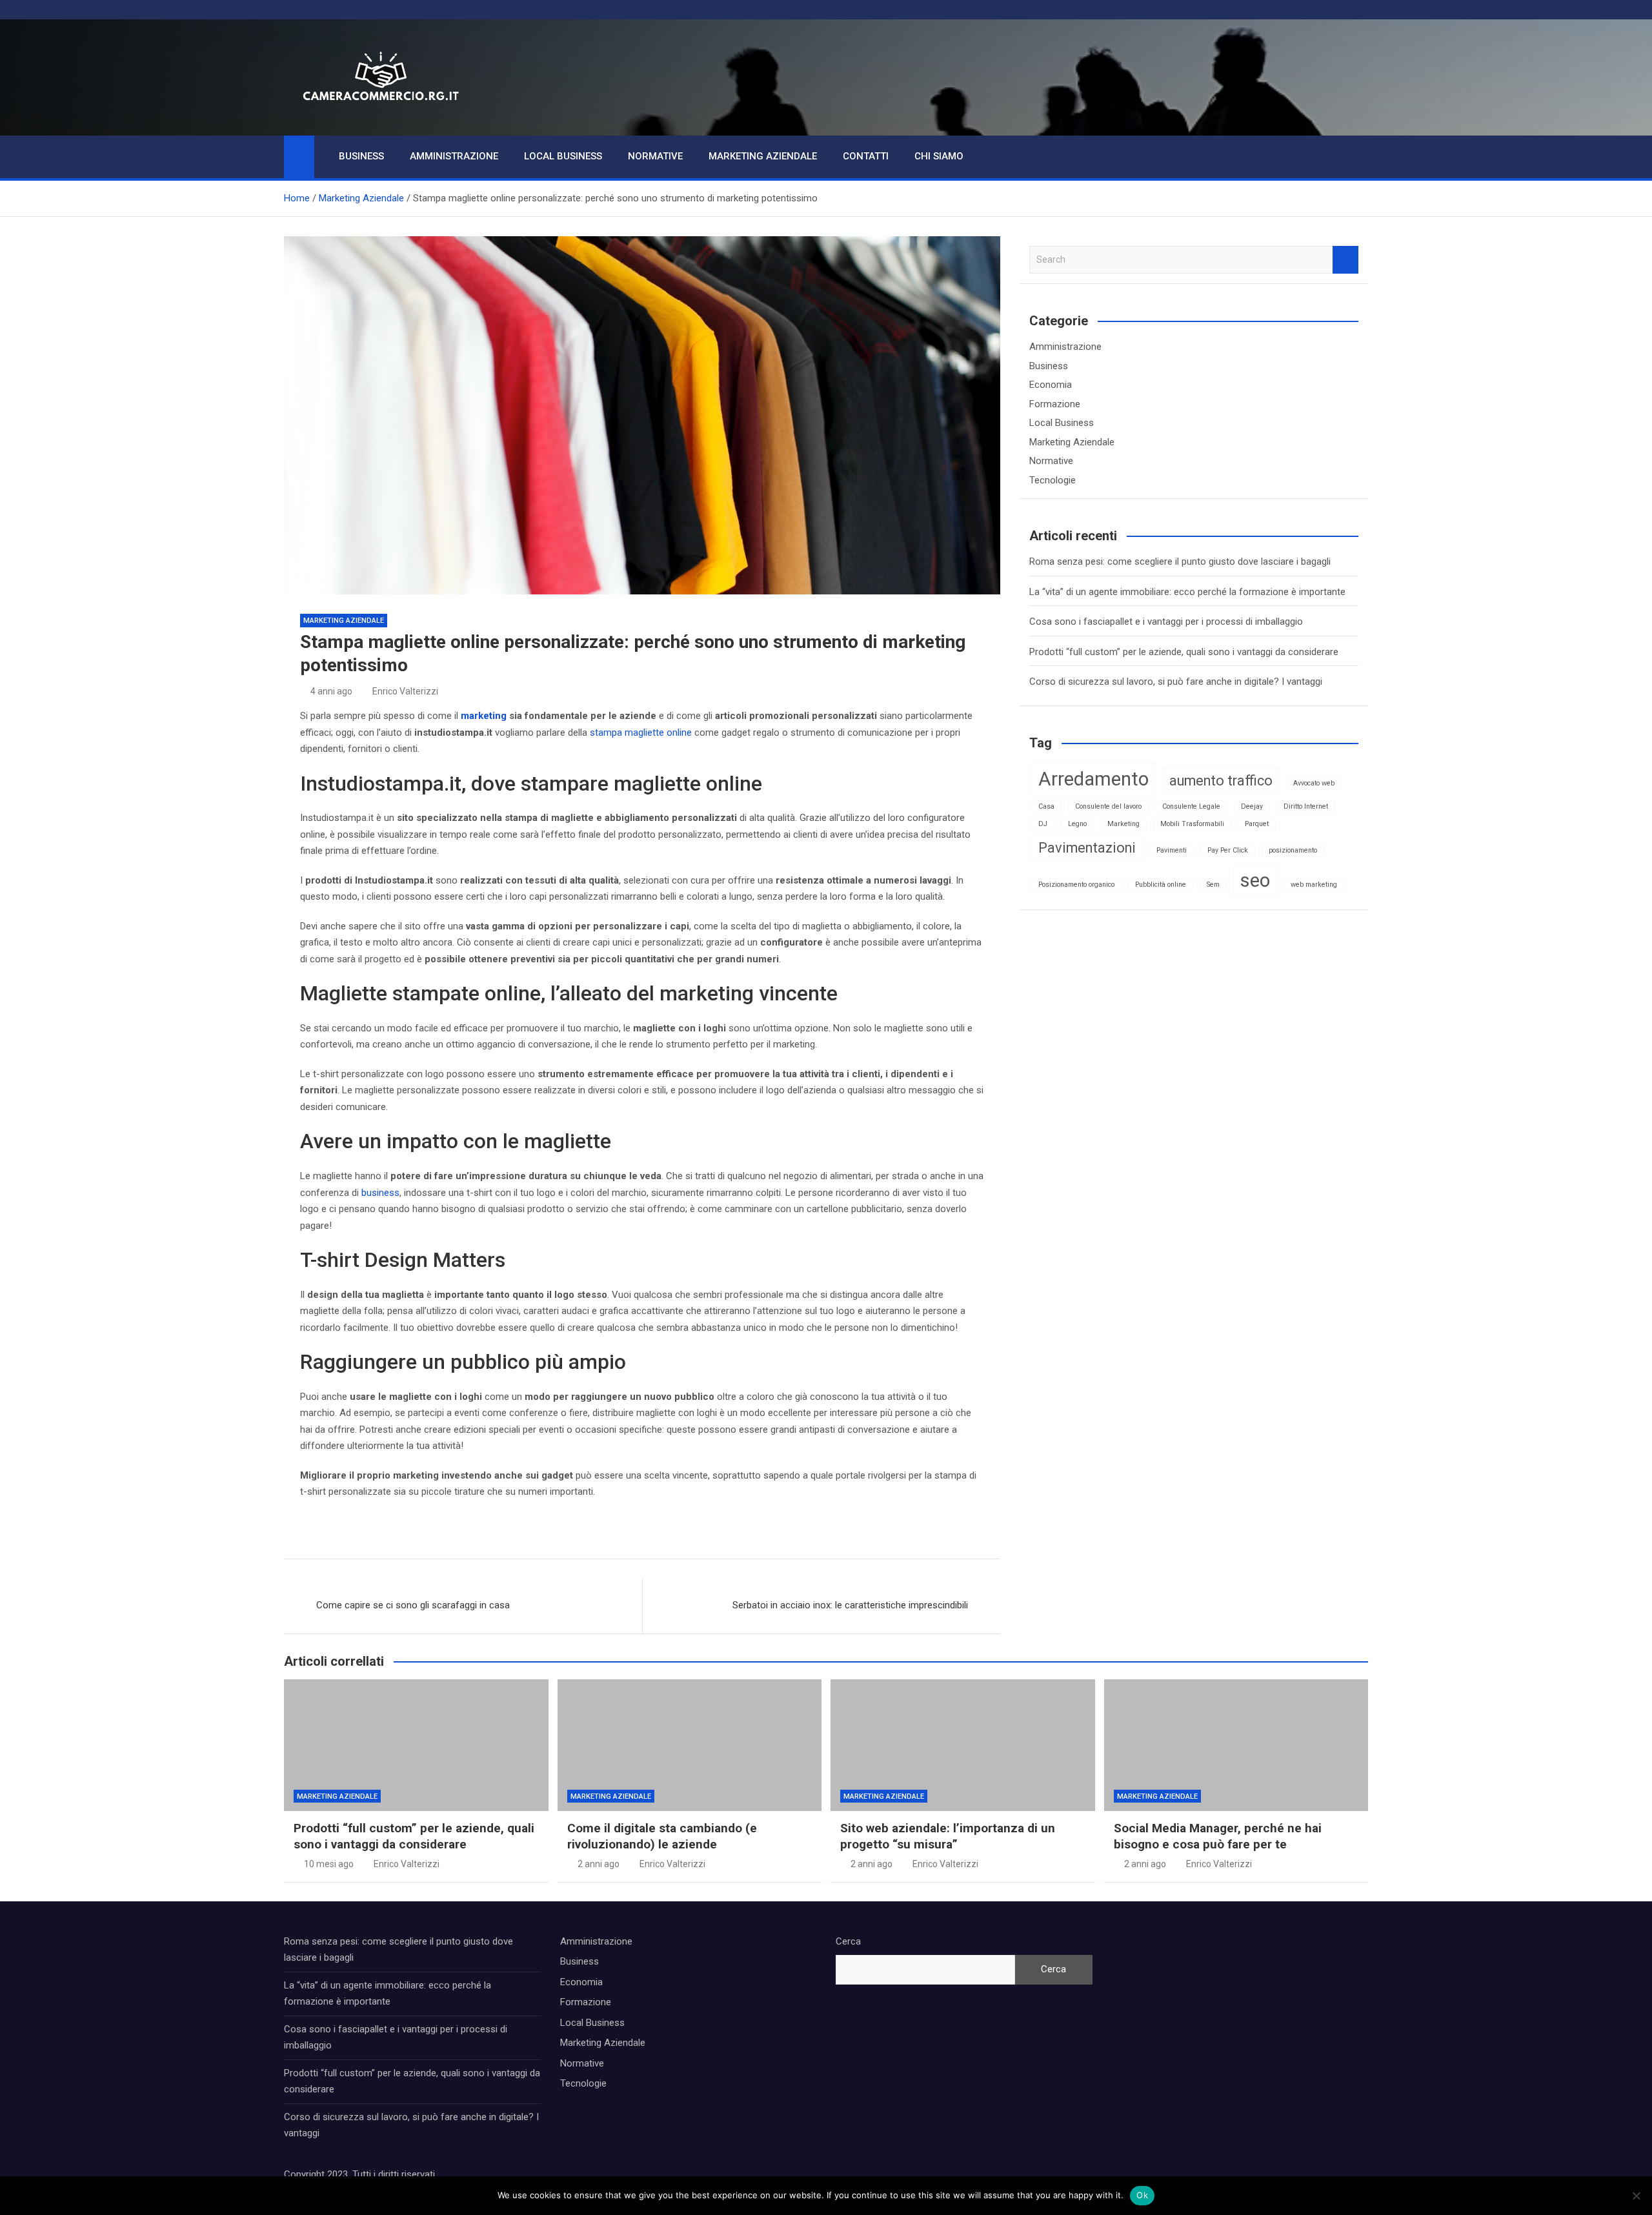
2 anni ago (599, 1864)
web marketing (1314, 885)
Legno (1077, 824)
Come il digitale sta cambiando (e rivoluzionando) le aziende (662, 1836)
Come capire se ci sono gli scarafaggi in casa (413, 1605)
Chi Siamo (939, 156)
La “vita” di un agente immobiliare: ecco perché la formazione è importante (1187, 592)
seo (1255, 880)
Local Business (563, 156)
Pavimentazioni (1087, 848)
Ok (1142, 2195)
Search (1345, 260)
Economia (1051, 385)
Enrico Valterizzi (405, 691)
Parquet (1257, 824)
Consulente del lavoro (1108, 806)
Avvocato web (1314, 783)
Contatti (866, 156)
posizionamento (1293, 850)
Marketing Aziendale (763, 156)
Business (361, 156)
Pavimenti (1172, 850)
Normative (655, 156)
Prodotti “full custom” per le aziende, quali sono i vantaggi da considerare (1184, 652)
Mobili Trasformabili (1192, 824)
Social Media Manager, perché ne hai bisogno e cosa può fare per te (1218, 1836)
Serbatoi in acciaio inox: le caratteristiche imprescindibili (850, 1605)
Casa (1046, 806)
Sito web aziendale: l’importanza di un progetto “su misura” (948, 1836)
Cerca (848, 1941)
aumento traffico (1221, 781)
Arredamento (1093, 779)
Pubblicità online (1161, 885)
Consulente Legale (1191, 806)
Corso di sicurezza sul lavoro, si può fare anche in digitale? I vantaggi (1176, 682)
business (380, 1193)
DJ (1043, 824)
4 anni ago (331, 691)
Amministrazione (454, 156)
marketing (484, 716)
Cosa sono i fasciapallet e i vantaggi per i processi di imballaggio (1166, 622)
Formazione (1055, 404)
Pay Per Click (1228, 850)
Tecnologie (1053, 480)
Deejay (1252, 806)
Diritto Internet (1306, 806)
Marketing (1123, 824)
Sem (1213, 885)
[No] (1636, 2196)
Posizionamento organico (1076, 885)
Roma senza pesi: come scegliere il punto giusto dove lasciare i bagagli (1180, 561)
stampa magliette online (641, 733)
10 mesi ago (329, 1864)
